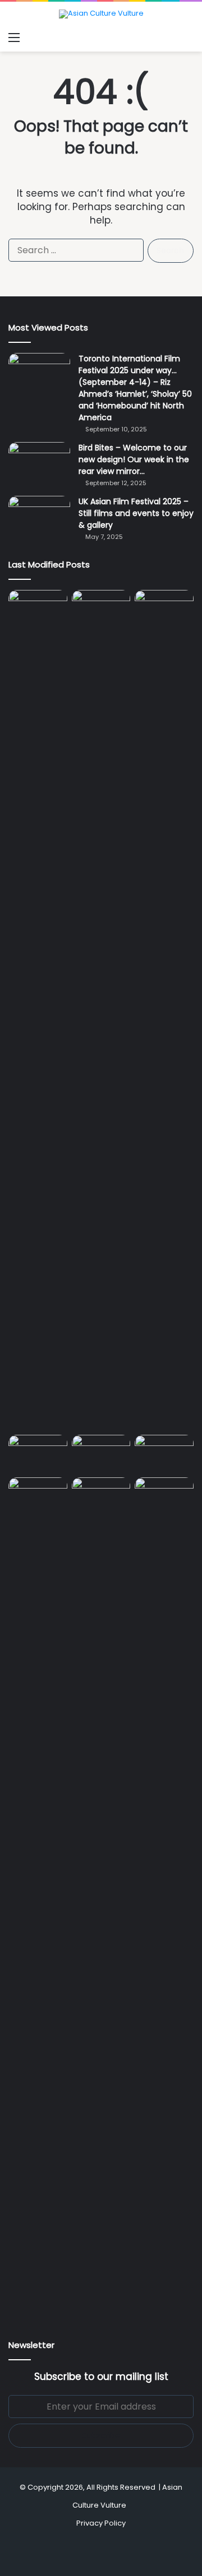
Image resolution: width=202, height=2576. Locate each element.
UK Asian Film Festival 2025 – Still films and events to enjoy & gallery (136, 513)
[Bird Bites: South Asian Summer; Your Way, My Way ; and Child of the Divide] (164, 1494)
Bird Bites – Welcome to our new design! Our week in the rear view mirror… (134, 459)
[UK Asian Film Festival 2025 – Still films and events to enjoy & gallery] (39, 517)
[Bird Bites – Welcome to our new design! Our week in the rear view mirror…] (39, 463)
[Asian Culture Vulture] (101, 14)
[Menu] (14, 38)
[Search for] (188, 38)
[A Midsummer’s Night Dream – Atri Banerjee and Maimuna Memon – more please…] (38, 1494)
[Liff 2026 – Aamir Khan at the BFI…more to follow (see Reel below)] (164, 1454)
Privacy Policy (101, 2523)
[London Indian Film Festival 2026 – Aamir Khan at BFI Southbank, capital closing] (101, 1898)
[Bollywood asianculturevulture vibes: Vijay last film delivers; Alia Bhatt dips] (38, 1451)
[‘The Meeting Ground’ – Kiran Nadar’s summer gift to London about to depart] (101, 1010)
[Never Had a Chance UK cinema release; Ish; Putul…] (164, 1010)
